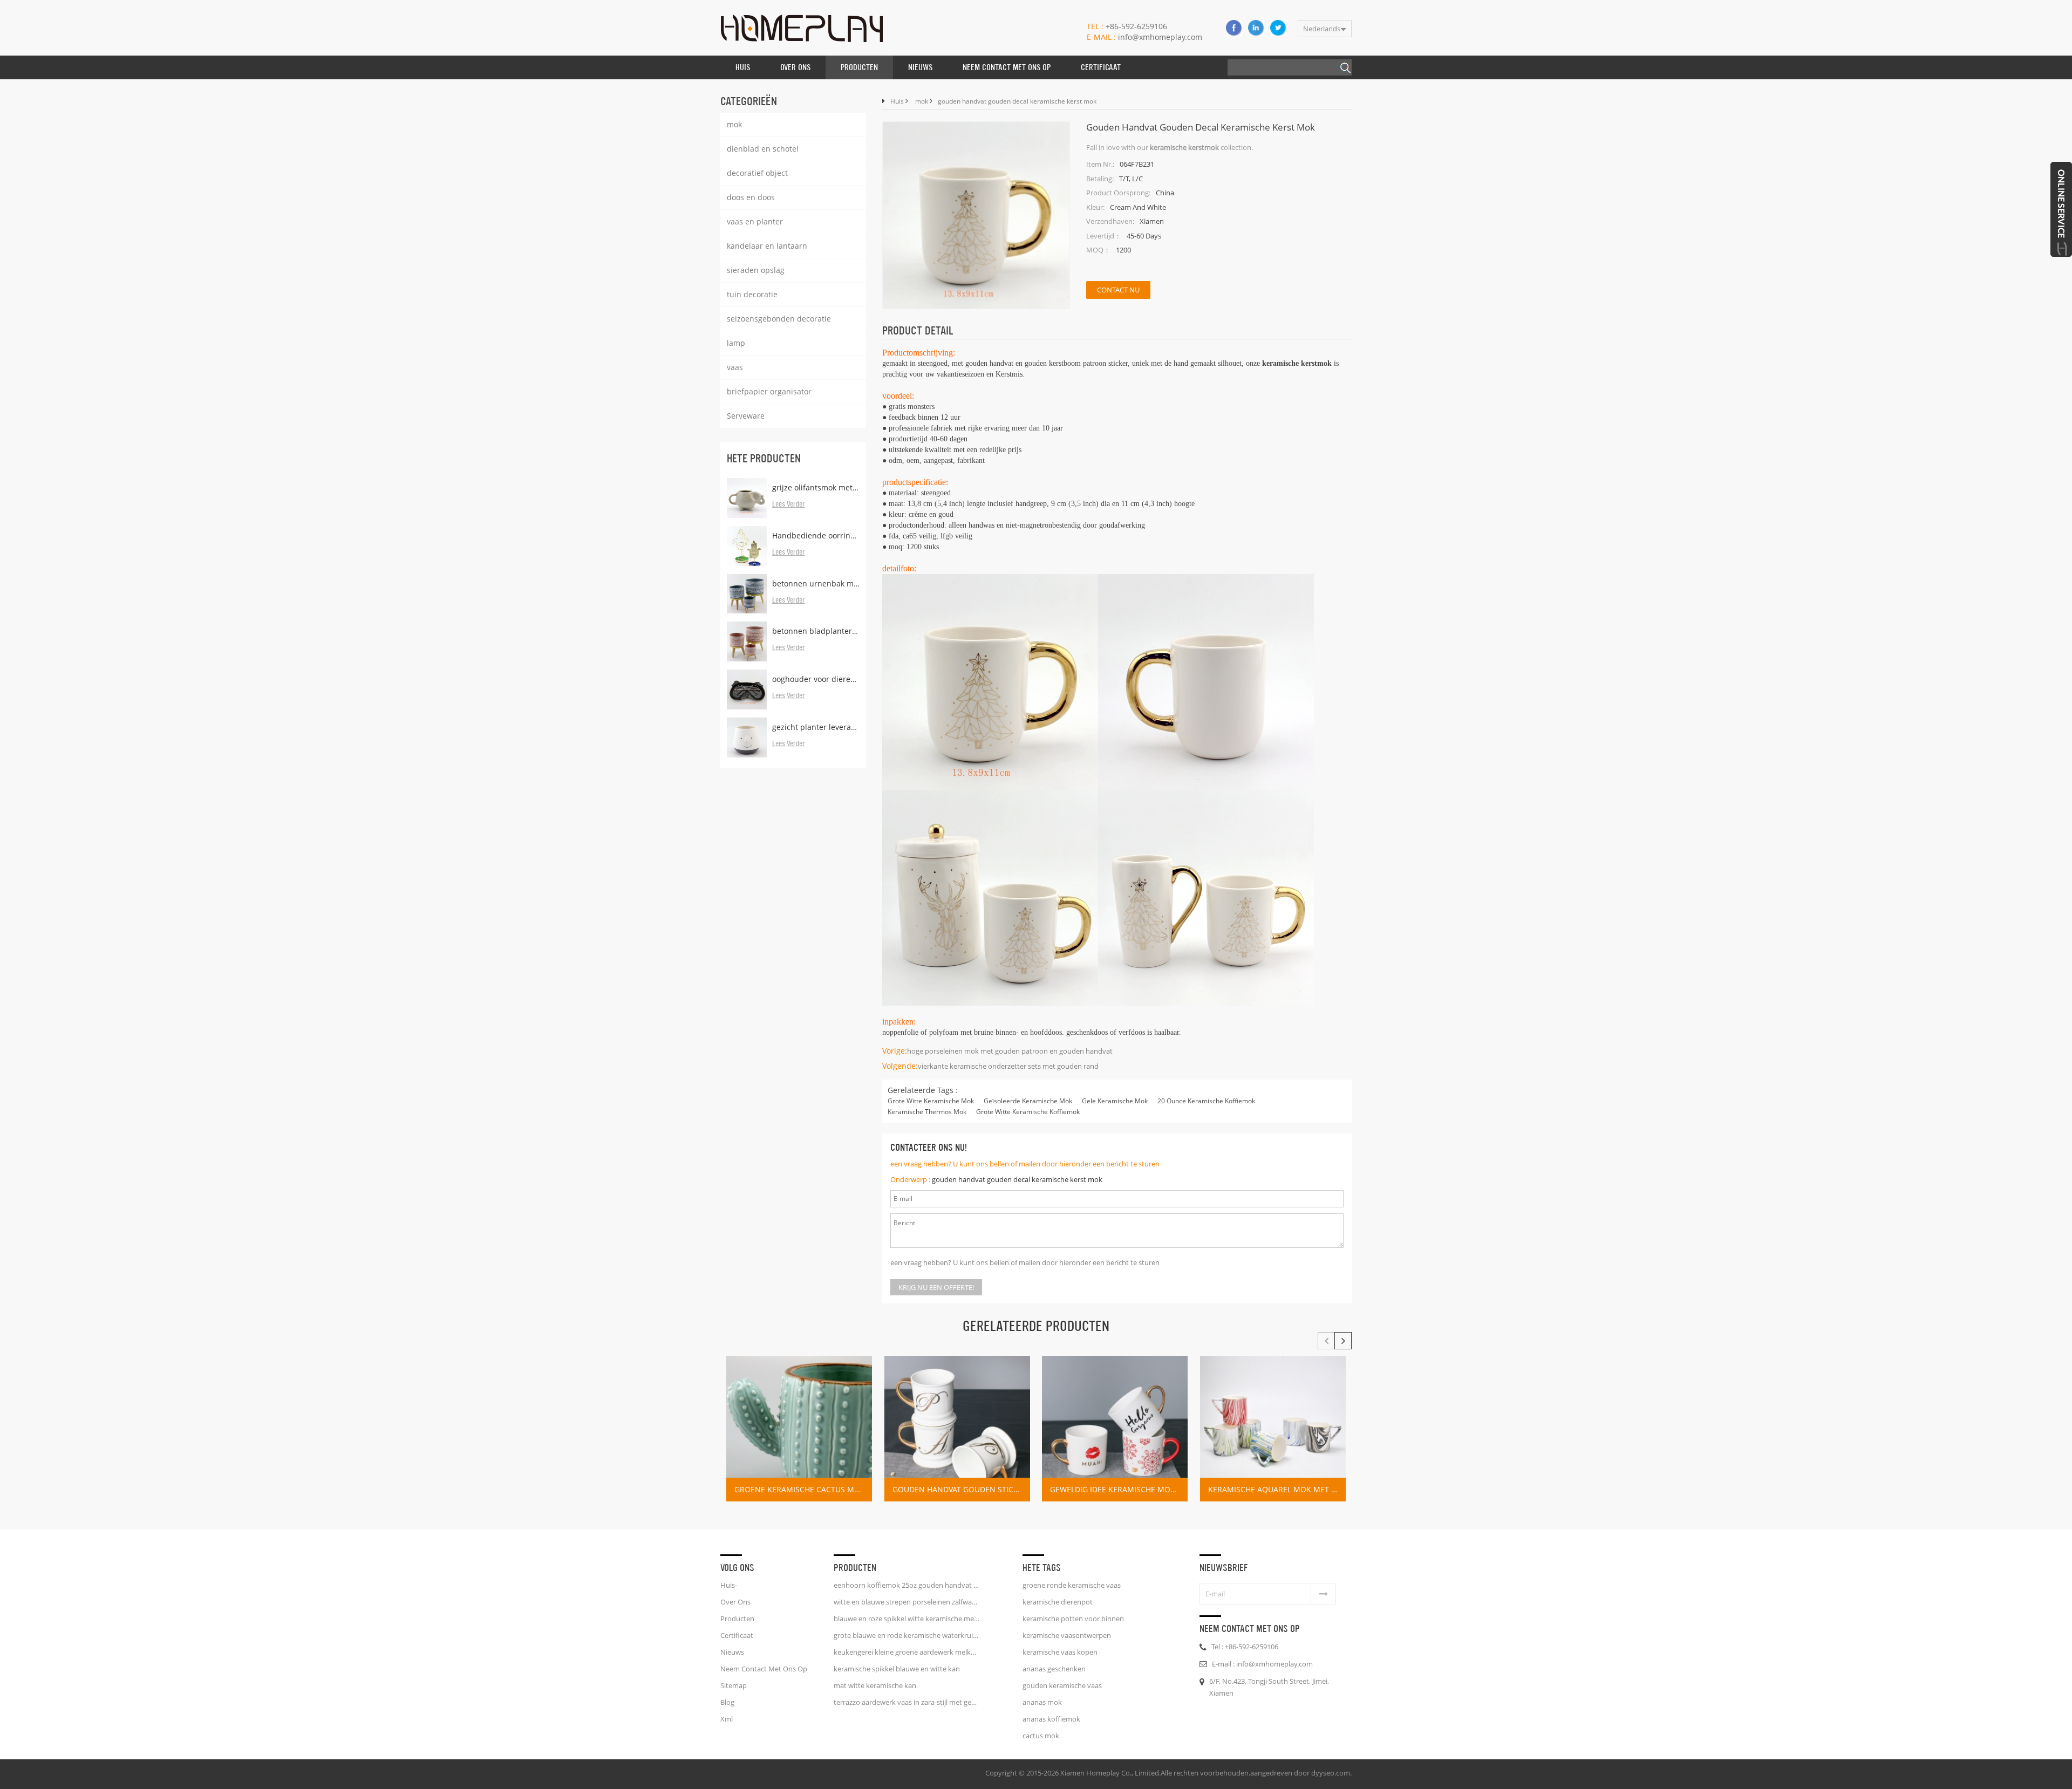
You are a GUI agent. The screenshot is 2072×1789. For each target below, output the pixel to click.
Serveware (746, 416)
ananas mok (1042, 1702)
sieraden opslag (756, 270)
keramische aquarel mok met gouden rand (1277, 1489)
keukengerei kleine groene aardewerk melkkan (906, 1652)
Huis (743, 67)
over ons (795, 67)
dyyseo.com (1331, 1773)
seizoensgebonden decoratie (779, 319)
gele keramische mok (1115, 1101)
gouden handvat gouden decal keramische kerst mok (1017, 1179)
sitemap (734, 1685)
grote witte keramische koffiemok (1028, 1112)
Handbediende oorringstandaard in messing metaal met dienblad (816, 535)
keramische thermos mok (927, 1112)
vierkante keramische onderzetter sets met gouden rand (1008, 1066)
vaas (735, 367)
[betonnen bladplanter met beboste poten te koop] (747, 641)
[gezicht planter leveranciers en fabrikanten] (747, 738)
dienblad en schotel (763, 149)
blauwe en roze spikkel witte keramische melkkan (906, 1619)
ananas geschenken (1054, 1669)
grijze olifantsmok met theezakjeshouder (816, 487)
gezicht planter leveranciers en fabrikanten (816, 727)
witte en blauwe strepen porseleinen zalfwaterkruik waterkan (906, 1602)
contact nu (1118, 290)
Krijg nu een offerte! (936, 1287)
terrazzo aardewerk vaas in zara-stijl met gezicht (906, 1702)
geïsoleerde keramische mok (1028, 1101)
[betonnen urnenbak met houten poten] (747, 594)
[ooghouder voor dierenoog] (747, 689)
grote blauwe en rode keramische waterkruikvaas (906, 1635)
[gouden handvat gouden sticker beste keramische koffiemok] (957, 1429)
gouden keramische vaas (1062, 1685)
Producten (859, 67)
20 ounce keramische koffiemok (1206, 1101)
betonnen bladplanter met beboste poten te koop (816, 631)
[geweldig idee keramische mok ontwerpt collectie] (1115, 1429)
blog (727, 1702)
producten (737, 1619)
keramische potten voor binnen (1073, 1619)
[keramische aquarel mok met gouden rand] (1273, 1429)
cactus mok (1041, 1736)
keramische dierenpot (1058, 1602)
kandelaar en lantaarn (767, 246)
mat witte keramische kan (875, 1685)
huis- (729, 1585)
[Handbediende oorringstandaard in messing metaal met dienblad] (747, 546)
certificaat (1101, 67)
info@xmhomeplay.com (1144, 37)
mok (734, 124)
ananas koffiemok (1051, 1719)
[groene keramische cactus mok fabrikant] (799, 1429)
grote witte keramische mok (931, 1101)
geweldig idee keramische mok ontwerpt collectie (1119, 1489)
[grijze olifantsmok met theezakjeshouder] (747, 498)
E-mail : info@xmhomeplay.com (1262, 1664)
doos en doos (751, 197)
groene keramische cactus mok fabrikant (803, 1489)
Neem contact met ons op (1007, 67)
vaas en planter (755, 221)
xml (727, 1719)
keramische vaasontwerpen (1067, 1635)
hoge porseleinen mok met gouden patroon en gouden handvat (1010, 1051)
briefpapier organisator (769, 391)
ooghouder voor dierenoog (816, 679)
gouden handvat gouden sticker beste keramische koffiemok (961, 1489)
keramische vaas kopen (1060, 1652)
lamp (736, 343)
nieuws (920, 67)
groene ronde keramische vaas (1072, 1585)
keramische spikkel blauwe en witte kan (897, 1669)
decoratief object (757, 173)
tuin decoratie (752, 294)
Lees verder (789, 504)
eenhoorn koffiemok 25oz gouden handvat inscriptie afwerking (906, 1585)
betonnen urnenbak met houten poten (816, 583)
